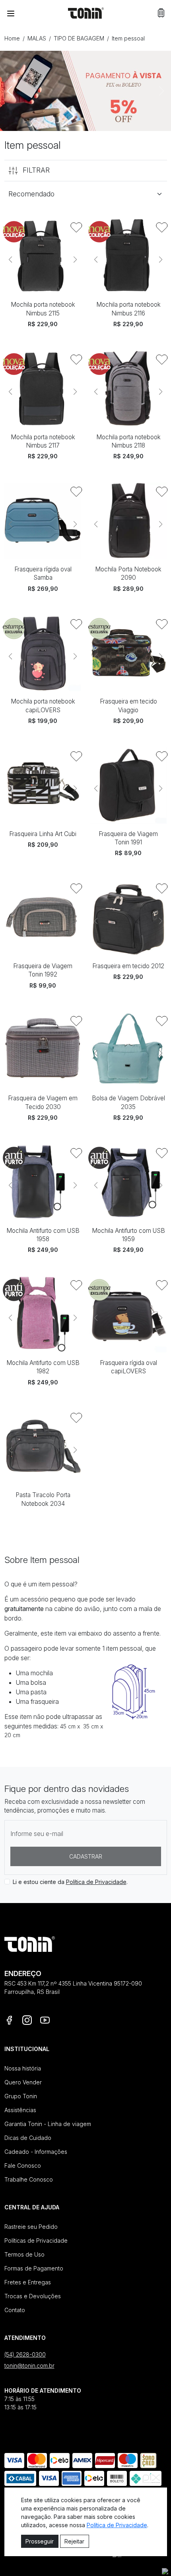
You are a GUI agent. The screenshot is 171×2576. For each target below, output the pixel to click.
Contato (15, 2310)
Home (12, 38)
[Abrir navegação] (11, 13)
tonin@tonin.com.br (29, 2365)
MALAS (37, 38)
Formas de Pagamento (34, 2268)
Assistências (20, 2110)
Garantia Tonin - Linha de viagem (48, 2124)
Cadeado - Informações (36, 2152)
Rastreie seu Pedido (31, 2227)
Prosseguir (40, 2541)
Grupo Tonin (21, 2096)
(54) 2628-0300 (25, 2354)
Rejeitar (74, 2541)
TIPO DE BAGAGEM (79, 38)
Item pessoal (128, 38)
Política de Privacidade (96, 1882)
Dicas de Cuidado (28, 2138)
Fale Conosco (23, 2166)
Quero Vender (23, 2082)
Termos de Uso (24, 2254)
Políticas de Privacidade (36, 2241)
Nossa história (23, 2068)
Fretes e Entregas (28, 2282)
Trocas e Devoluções (33, 2296)
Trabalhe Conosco (29, 2179)
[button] (161, 13)
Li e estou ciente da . (70, 1882)
